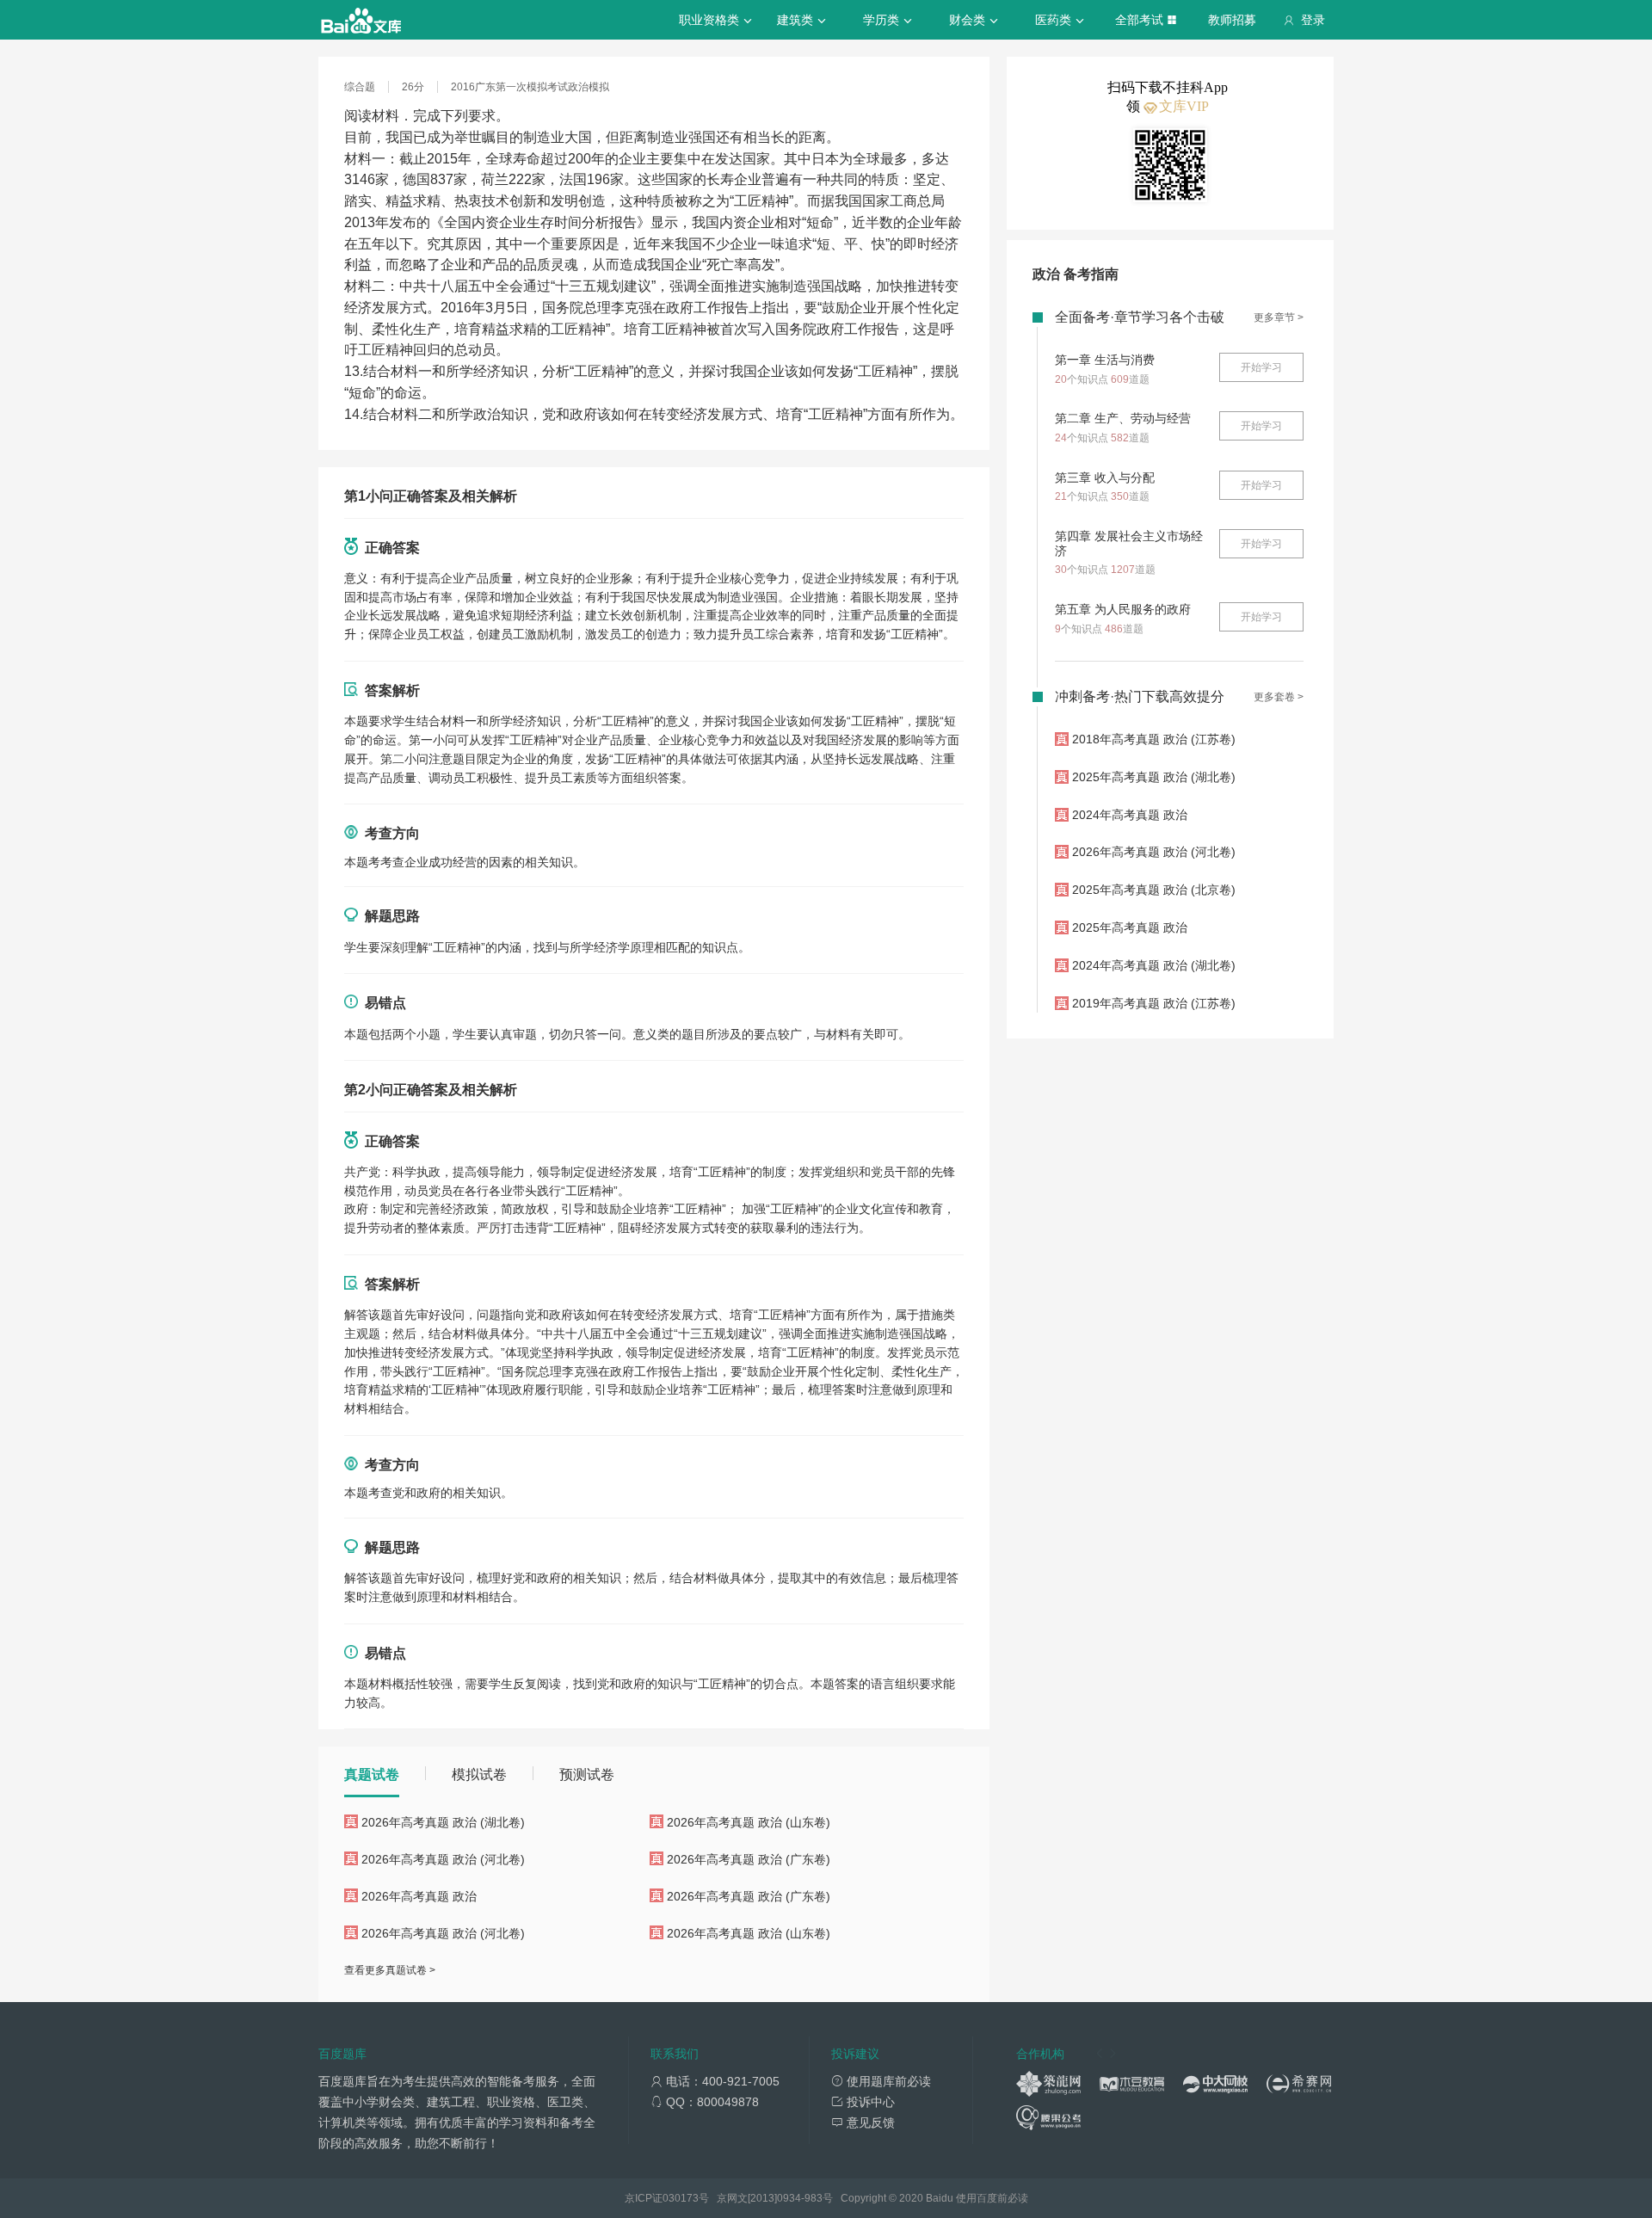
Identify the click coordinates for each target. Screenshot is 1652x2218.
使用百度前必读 (992, 2198)
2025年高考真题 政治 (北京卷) (1154, 890)
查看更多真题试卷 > (390, 1970)
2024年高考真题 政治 (1130, 815)
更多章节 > (1279, 317)
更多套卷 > (1279, 697)
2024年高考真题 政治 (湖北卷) (1154, 965)
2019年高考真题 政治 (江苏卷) (1154, 1003)
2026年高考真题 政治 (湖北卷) (443, 1822)
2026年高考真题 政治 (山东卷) (749, 1822)
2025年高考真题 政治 (1130, 927)
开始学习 (1261, 367)
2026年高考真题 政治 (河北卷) (443, 1859)
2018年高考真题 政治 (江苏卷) (1154, 739)
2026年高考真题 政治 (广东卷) (749, 1859)
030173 (681, 2198)
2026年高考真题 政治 (419, 1896)
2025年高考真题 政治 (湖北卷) (1154, 777)
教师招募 (1232, 20)
